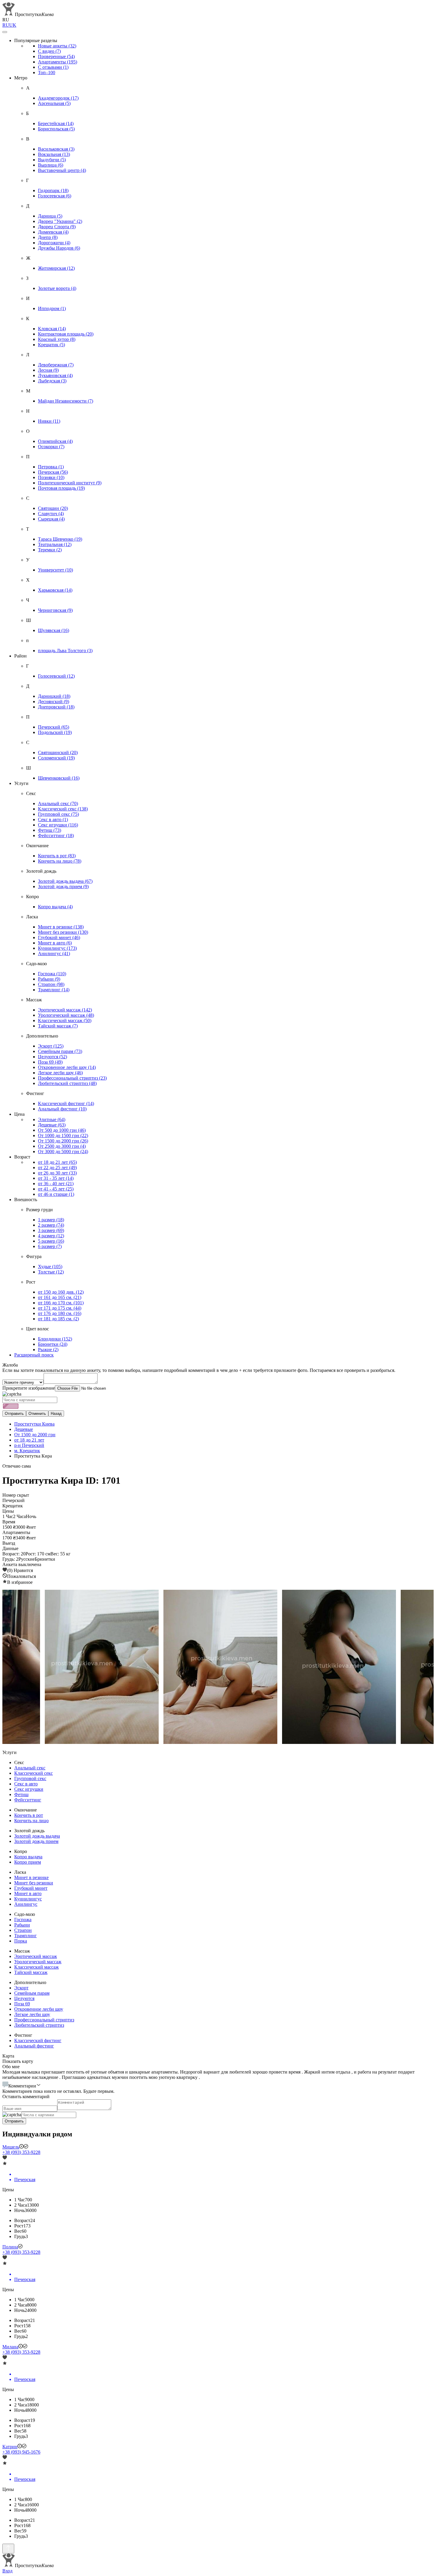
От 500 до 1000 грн (62, 1130)
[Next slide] (424, 1667)
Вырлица (51, 165)
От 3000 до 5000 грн (63, 1151)
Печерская (53, 472)
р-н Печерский (29, 1445)
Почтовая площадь (61, 488)
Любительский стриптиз (67, 1083)
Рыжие (48, 1350)
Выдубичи (52, 160)
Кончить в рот (57, 856)
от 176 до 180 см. (60, 1313)
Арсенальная (54, 103)
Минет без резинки (63, 932)
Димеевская (53, 232)
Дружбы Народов (59, 248)
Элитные (52, 1119)
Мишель (11, 2147)
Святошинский (58, 752)
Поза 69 (50, 1062)
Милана (10, 2347)
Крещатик (51, 345)
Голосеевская (55, 196)
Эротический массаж (65, 1010)
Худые (50, 1267)
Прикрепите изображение (29, 1388)
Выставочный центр (62, 170)
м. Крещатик (27, 1451)
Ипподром (52, 308)
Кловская (52, 329)
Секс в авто (53, 819)
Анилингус (54, 953)
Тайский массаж (58, 1026)
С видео (49, 51)
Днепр (48, 237)
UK (13, 25)
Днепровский (56, 707)
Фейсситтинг (56, 835)
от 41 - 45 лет (56, 1189)
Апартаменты (58, 62)
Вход (7, 2571)
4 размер (51, 1236)
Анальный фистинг (62, 1109)
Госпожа (52, 974)
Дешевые (52, 1125)
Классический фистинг (66, 1103)
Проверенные (56, 56)
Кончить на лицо (60, 861)
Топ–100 (47, 72)
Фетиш (50, 830)
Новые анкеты (57, 46)
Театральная (55, 544)
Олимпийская (55, 441)
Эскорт (51, 1046)
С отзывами (53, 67)
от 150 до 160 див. (61, 1292)
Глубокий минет (59, 937)
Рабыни (49, 979)
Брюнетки (53, 1344)
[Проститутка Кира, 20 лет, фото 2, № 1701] (337, 1667)
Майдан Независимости (66, 401)
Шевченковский (59, 778)
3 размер (51, 1230)
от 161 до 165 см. (60, 1297)
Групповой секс (58, 814)
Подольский (55, 732)
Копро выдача (55, 907)
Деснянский (54, 702)
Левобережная (56, 365)
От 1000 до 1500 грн (63, 1135)
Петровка (51, 467)
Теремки (50, 550)
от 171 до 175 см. (60, 1308)
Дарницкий (54, 696)
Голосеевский (56, 676)
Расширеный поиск (34, 1355)
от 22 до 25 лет (57, 1168)
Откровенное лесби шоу (67, 1067)
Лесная (48, 370)
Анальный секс (58, 803)
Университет (55, 570)
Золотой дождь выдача (65, 881)
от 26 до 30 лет (57, 1173)
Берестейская (56, 123)
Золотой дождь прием (63, 886)
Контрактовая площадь (66, 334)
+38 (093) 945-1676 (21, 2452)
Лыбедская (52, 381)
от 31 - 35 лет (56, 1178)
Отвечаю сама (17, 1466)
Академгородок (58, 98)
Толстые (51, 1272)
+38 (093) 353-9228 (21, 2152)
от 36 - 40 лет (56, 1184)
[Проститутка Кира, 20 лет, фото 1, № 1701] (218, 1667)
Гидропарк (53, 190)
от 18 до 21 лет (57, 1162)
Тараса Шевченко (60, 539)
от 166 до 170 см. (61, 1303)
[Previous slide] (12, 1667)
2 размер (51, 1225)
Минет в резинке (61, 927)
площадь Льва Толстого (65, 651)
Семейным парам (60, 1051)
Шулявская (54, 630)
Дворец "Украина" (60, 221)
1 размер (51, 1220)
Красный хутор (57, 339)
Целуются (52, 1057)
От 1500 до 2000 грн (63, 1141)
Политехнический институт (70, 483)
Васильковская (56, 149)
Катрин (10, 2447)
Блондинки (55, 1339)
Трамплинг (54, 990)
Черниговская (55, 610)
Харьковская (55, 590)
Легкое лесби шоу (60, 1073)
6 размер (50, 1246)
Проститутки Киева (34, 1424)
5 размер (51, 1241)
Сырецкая (51, 519)
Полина (10, 2247)
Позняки (51, 477)
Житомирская (56, 268)
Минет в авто (55, 943)
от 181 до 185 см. (58, 1319)
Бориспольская (56, 129)
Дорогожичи (54, 243)
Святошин (53, 508)
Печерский (54, 727)
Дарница (50, 216)
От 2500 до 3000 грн (62, 1146)
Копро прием (28, 1862)
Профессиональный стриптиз (72, 1078)
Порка (21, 1941)
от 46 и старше (56, 1194)
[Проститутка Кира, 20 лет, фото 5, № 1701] (99, 1667)
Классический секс (63, 809)
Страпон (51, 984)
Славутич (51, 514)
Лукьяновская (55, 375)
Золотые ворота (57, 288)
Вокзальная (54, 154)
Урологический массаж (66, 1015)
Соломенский (56, 758)
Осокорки (51, 447)
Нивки (49, 421)
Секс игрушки (58, 825)
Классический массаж (65, 1020)
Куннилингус (57, 948)
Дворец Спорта (57, 227)
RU (6, 25)
